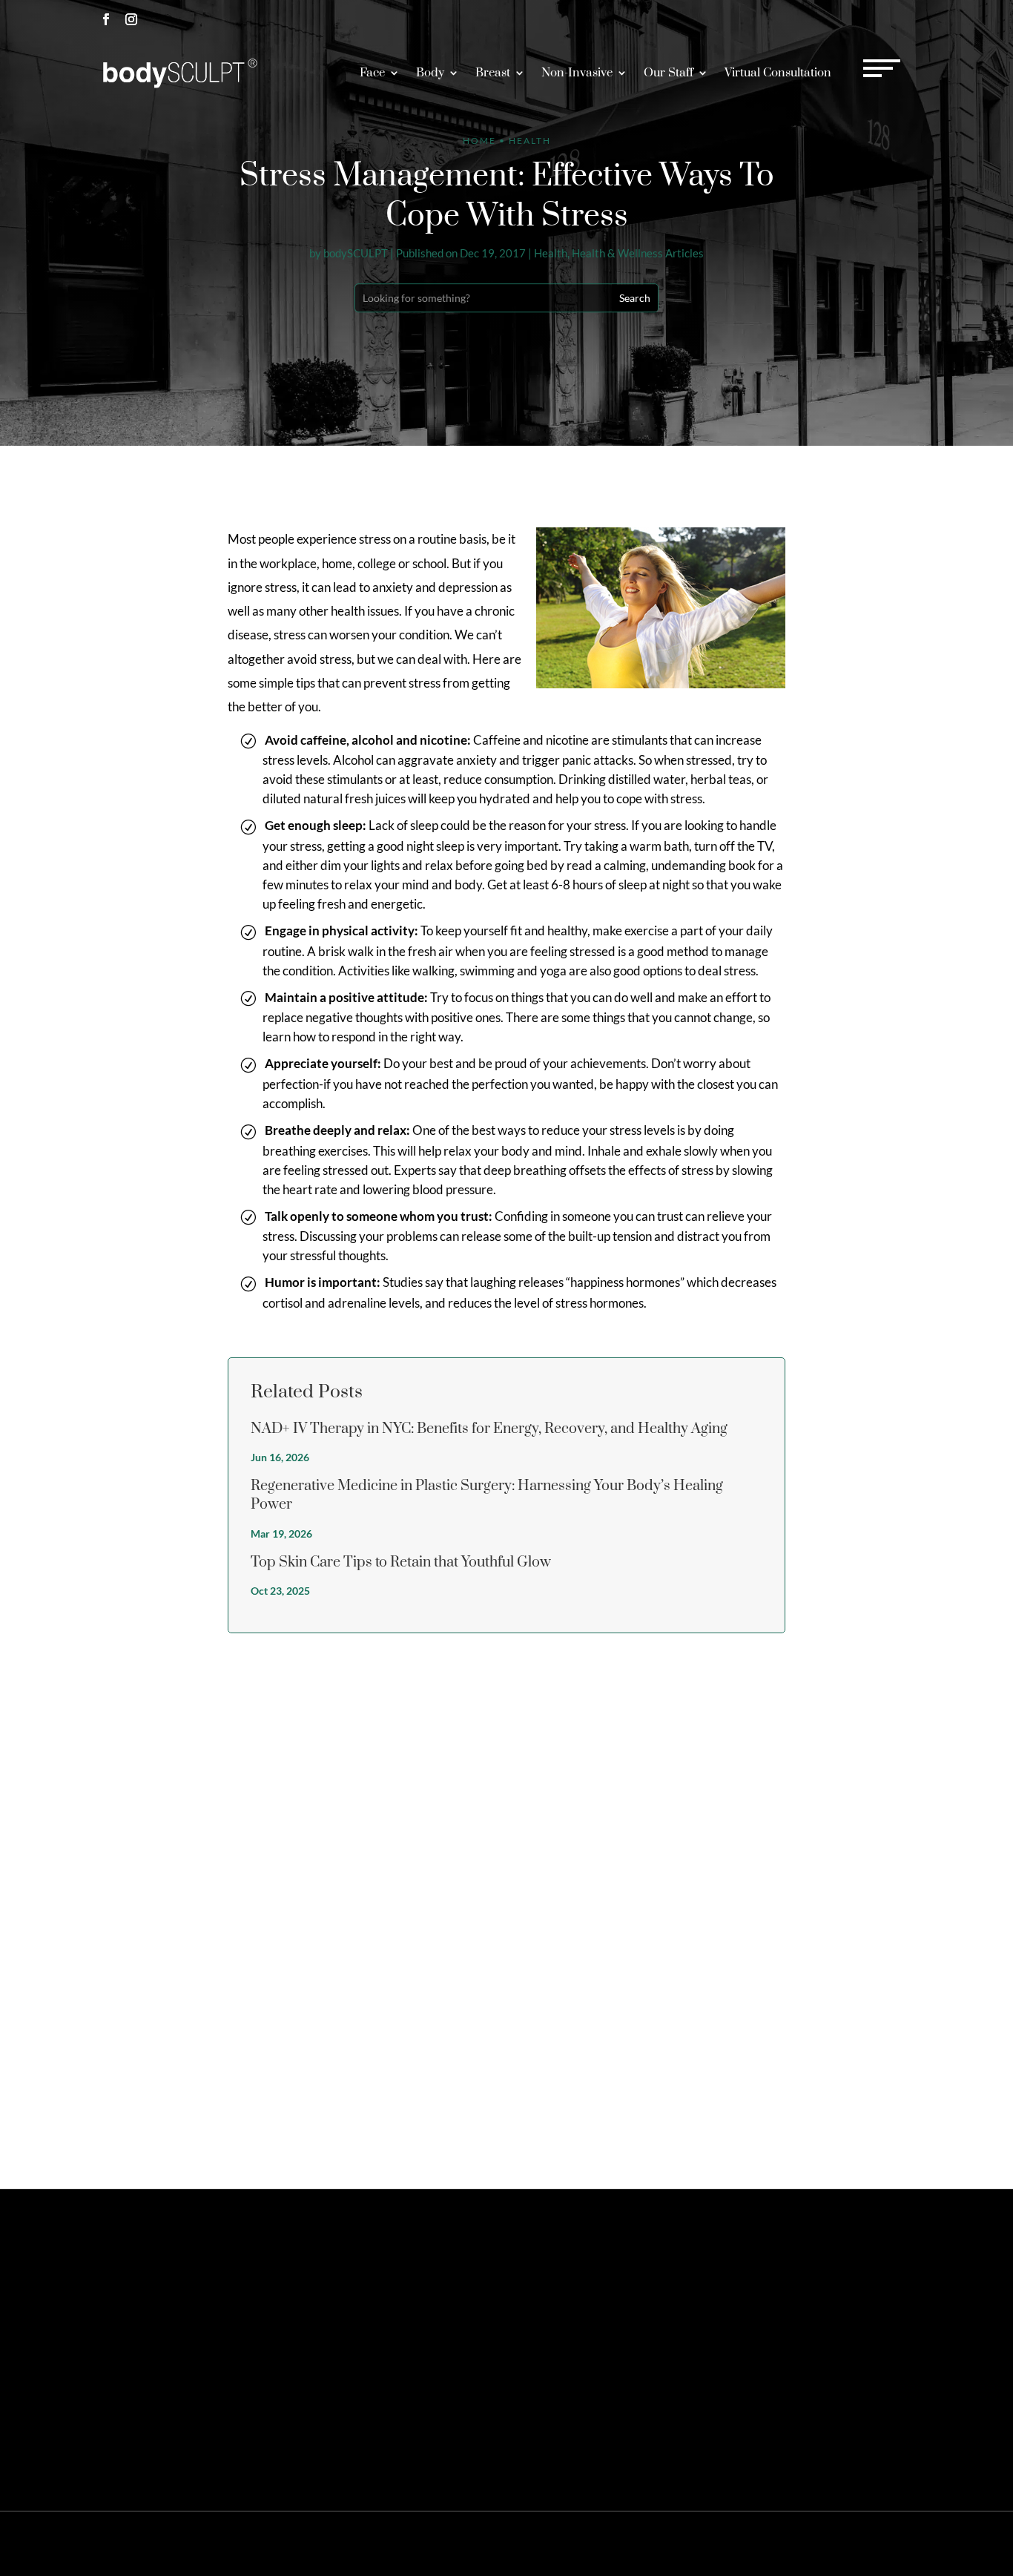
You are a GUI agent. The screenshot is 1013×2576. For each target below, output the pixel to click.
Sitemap (695, 2543)
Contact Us (767, 2277)
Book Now (869, 19)
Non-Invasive (577, 73)
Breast (493, 73)
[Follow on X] (131, 2342)
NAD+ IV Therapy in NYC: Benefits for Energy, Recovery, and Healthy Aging (489, 1429)
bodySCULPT (356, 253)
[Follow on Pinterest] (156, 2342)
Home (479, 141)
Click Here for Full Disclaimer (416, 2441)
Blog (895, 2543)
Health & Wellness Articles (638, 253)
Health (551, 253)
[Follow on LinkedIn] (207, 2342)
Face (372, 73)
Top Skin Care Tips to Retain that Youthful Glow (401, 1562)
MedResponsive (595, 2543)
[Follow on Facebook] (106, 19)
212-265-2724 (764, 19)
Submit (882, 2114)
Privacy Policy (750, 2543)
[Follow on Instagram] (131, 19)
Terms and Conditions (833, 2543)
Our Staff (669, 73)
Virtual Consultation (778, 73)
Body (430, 73)
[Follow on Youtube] (232, 2342)
